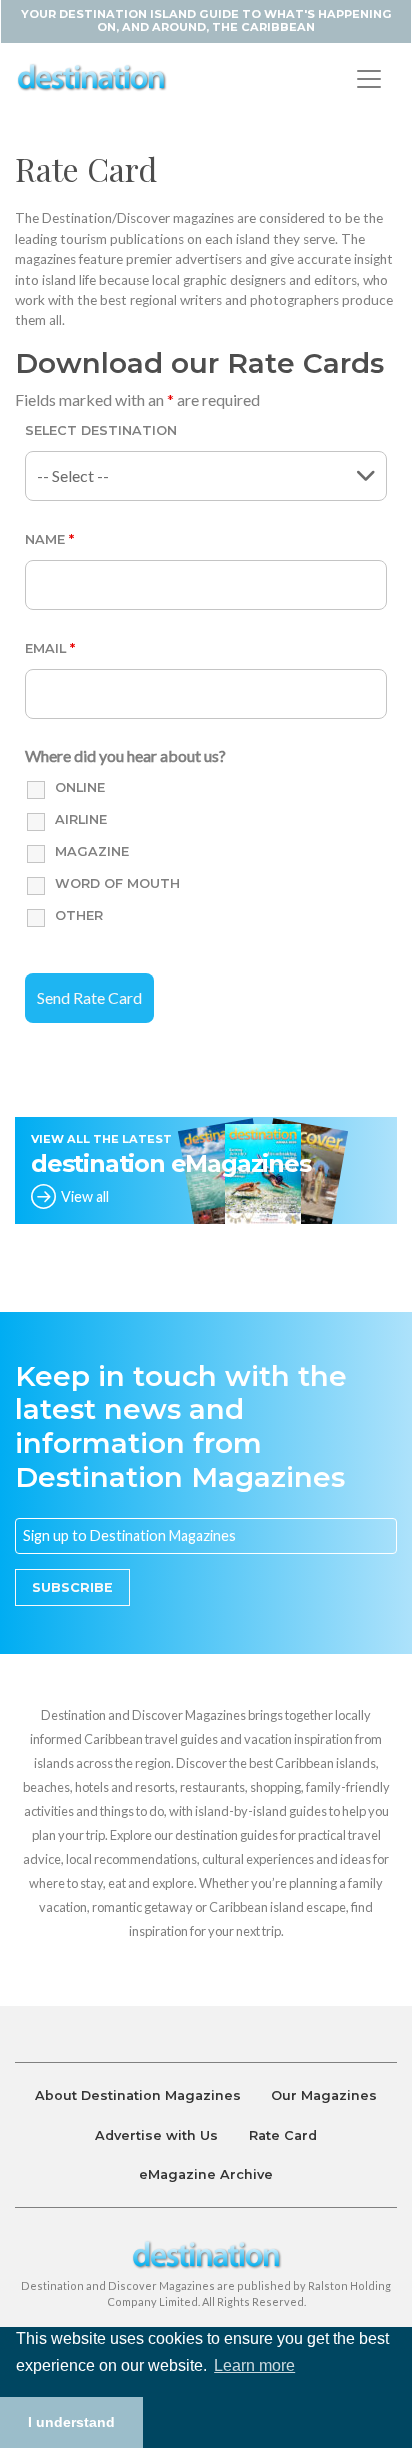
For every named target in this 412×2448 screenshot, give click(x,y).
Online (80, 787)
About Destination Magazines (138, 2095)
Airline (81, 819)
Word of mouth (117, 883)
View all (85, 1196)
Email (50, 648)
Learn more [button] (254, 2365)
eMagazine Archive (206, 2174)
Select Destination (101, 430)
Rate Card (283, 2135)
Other (79, 915)
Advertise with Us (156, 2135)
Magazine (92, 851)
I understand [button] (71, 2422)
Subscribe (72, 1587)
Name (49, 539)
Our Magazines (324, 2095)
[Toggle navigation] (369, 79)
